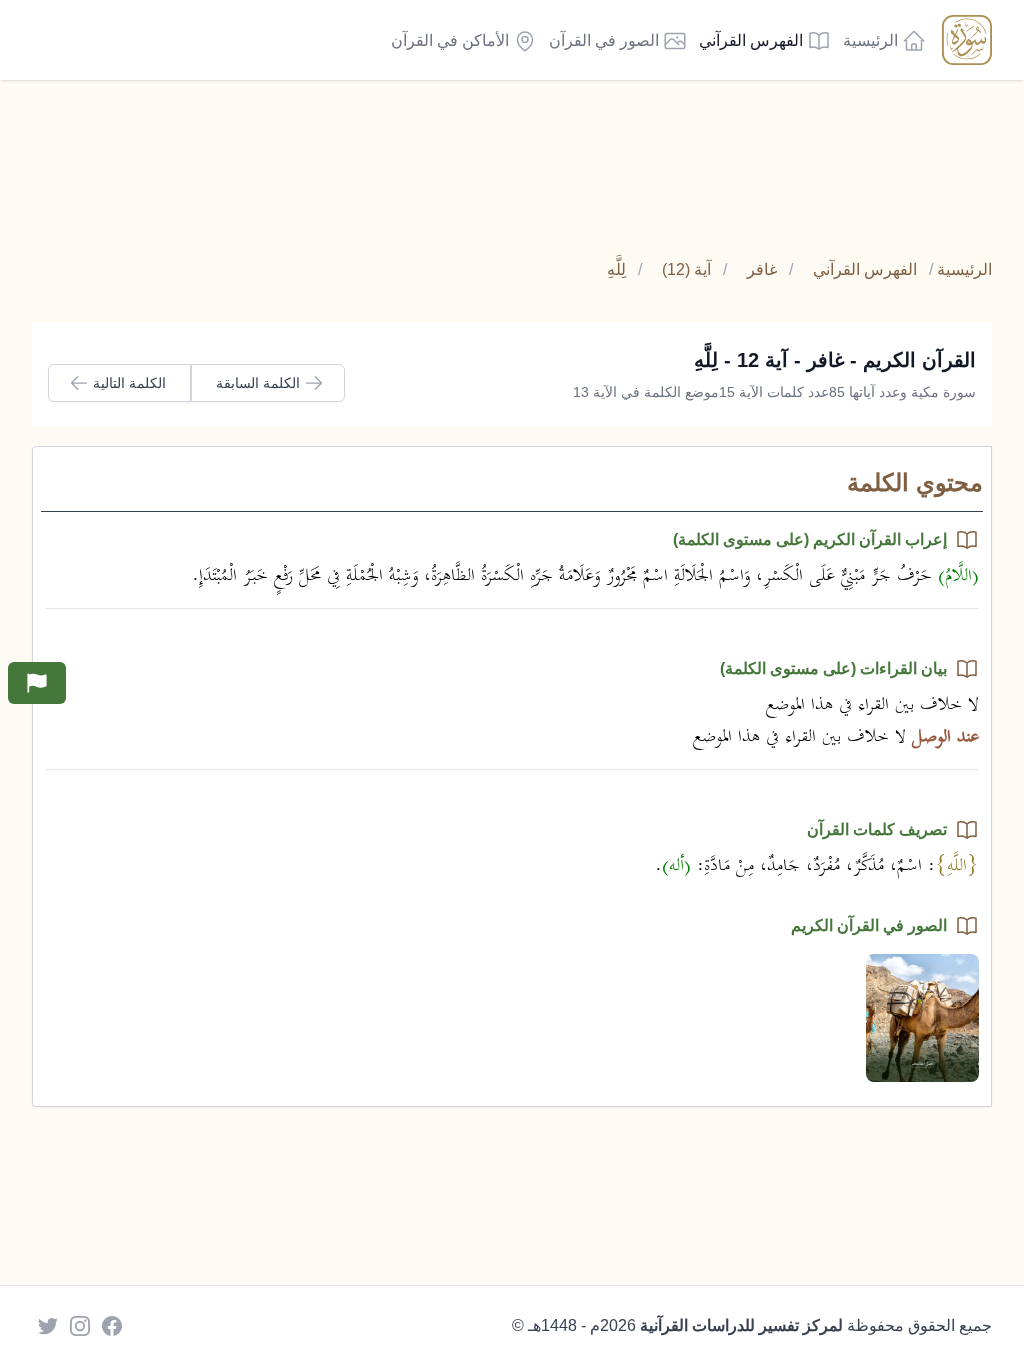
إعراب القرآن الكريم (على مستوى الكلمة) (810, 539)
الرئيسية (964, 269)
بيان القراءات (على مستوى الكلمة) (833, 668)
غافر (762, 269)
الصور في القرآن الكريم (869, 925)
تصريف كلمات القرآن (877, 829)
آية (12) (686, 269)
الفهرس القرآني (865, 269)
